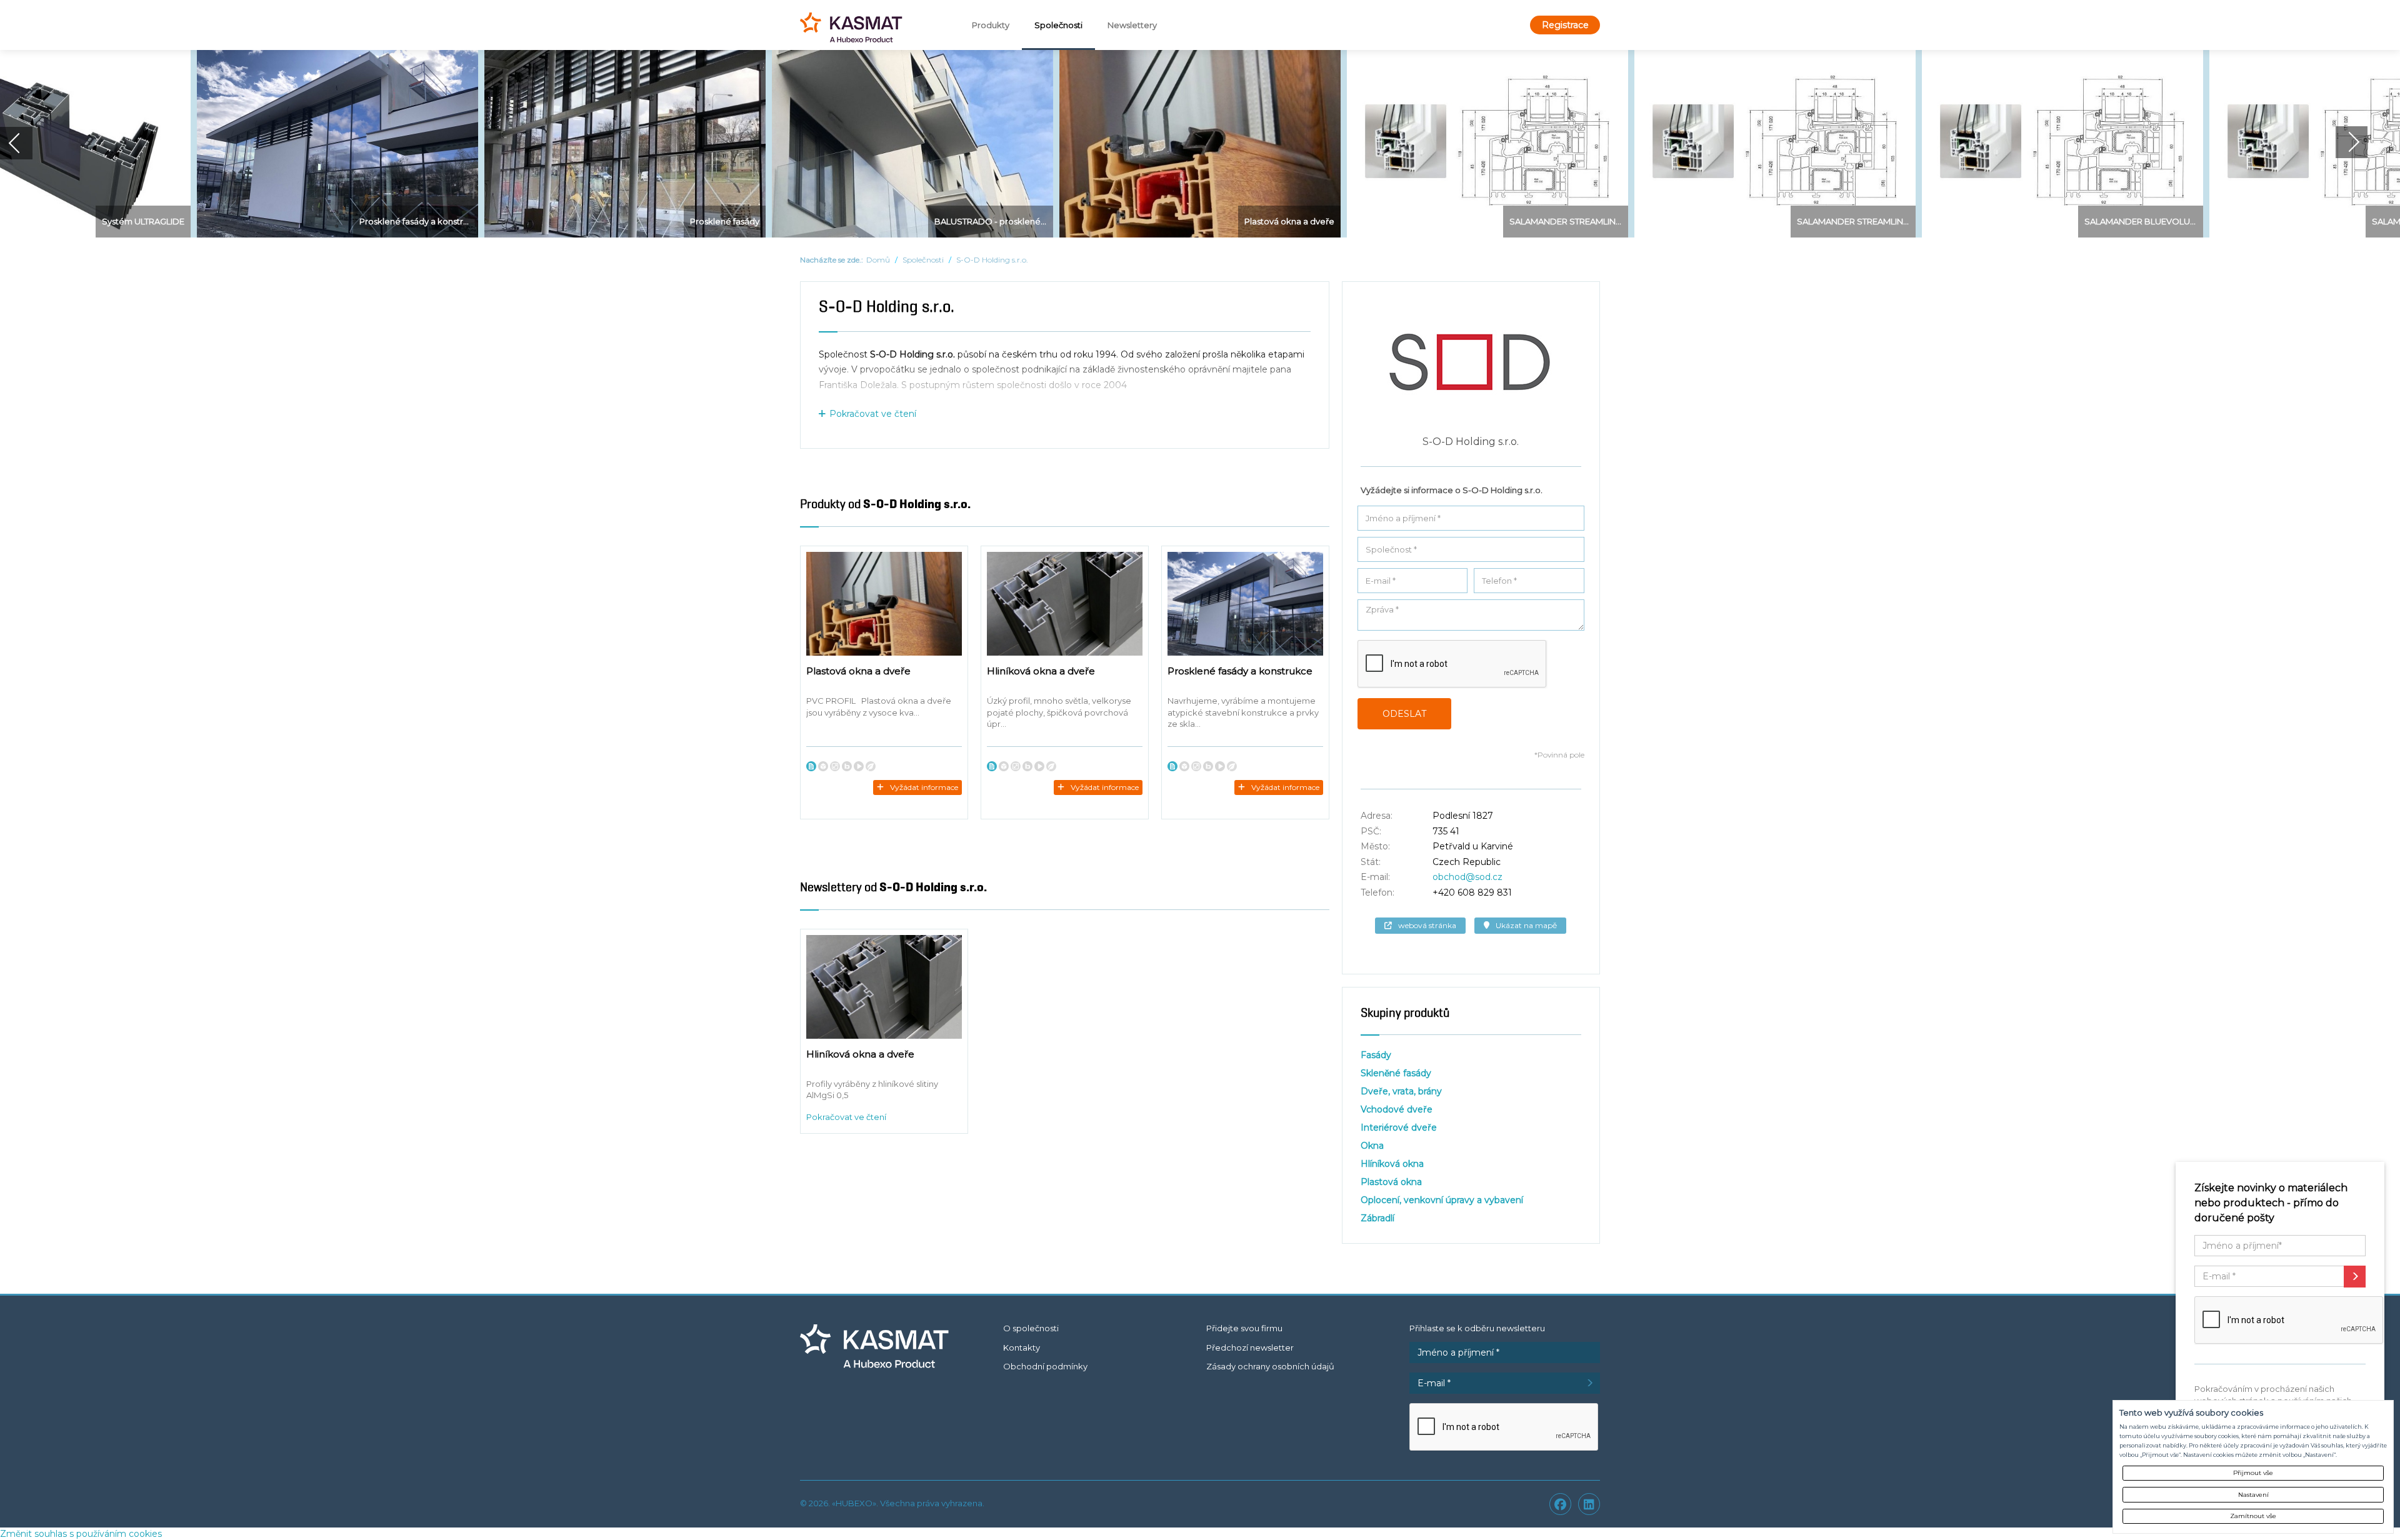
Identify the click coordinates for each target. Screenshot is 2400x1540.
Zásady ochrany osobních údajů (1270, 1366)
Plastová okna (1391, 1182)
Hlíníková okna (1392, 1164)
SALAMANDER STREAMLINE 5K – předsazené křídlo (1900, 221)
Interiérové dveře (1399, 1127)
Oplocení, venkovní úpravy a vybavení (1442, 1200)
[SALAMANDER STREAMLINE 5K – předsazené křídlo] (1775, 144)
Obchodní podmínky (1045, 1366)
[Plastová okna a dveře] (1200, 144)
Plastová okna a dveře (1289, 221)
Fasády (1376, 1055)
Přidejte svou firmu (1244, 1328)
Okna (1372, 1146)
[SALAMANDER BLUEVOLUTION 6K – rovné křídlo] (2062, 144)
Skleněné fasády (1396, 1073)
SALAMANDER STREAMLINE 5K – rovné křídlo (1599, 221)
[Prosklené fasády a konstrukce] (337, 144)
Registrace (1565, 25)
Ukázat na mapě (1526, 925)
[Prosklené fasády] (625, 144)
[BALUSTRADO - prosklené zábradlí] (912, 144)
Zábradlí (1377, 1218)
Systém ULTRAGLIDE (143, 221)
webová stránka (1427, 925)
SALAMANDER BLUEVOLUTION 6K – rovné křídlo (2182, 221)
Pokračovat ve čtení (873, 414)
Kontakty (1022, 1347)
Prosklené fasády (725, 221)
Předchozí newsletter (1250, 1347)
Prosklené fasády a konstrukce (422, 221)
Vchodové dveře (1397, 1109)
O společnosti (1031, 1328)
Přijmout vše (2253, 1473)
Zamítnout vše (2253, 1516)
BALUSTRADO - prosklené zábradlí (1004, 221)
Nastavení (2253, 1495)
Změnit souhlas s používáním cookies (81, 1534)
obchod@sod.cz (1467, 877)
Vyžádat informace (924, 787)
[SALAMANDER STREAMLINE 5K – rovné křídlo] (1487, 144)
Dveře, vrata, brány (1401, 1091)
